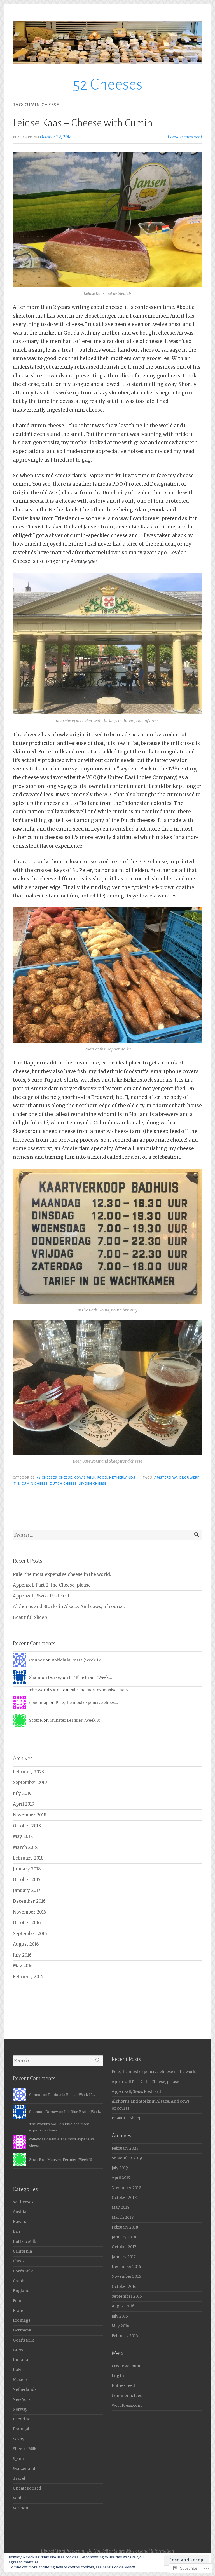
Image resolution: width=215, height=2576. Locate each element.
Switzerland (24, 2469)
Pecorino (22, 2419)
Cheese (65, 1477)
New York (22, 2400)
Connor (37, 1660)
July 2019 (22, 1793)
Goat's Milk (23, 2340)
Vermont (21, 2508)
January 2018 (27, 1869)
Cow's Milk (85, 1477)
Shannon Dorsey (45, 1677)
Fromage (22, 2320)
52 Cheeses (108, 84)
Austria (20, 2212)
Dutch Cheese (63, 1484)
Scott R (36, 1720)
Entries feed (123, 2386)
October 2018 (27, 1826)
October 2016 (27, 1923)
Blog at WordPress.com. (63, 2551)
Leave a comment (185, 137)
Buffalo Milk (24, 2242)
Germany (22, 2330)
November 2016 (29, 1912)
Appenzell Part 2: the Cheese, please (52, 1585)
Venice (19, 2498)
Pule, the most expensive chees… (100, 1690)
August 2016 (26, 1944)
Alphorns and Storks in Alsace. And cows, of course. (69, 1607)
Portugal (21, 2429)
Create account (126, 2366)
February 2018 (28, 1858)
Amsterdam (166, 1477)
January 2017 (27, 1890)
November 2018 (30, 1815)
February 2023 (28, 1772)
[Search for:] (107, 1535)
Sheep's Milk (25, 2449)
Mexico (20, 2380)
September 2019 (30, 1782)
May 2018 (23, 1836)
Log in (118, 2376)
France (20, 2311)
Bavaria (20, 2222)
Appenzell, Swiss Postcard (41, 1596)
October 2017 (27, 1880)
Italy (17, 2370)
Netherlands (122, 1477)
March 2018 (25, 1847)
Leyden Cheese (93, 1484)
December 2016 (29, 1901)
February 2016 (28, 1977)
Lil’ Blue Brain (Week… (90, 1677)
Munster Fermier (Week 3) (75, 1720)
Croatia (20, 2281)
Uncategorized (27, 2488)
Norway (20, 2409)
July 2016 (22, 1955)
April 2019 (24, 1804)
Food (102, 1477)
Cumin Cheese (35, 1484)
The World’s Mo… (46, 1690)
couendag (39, 1703)
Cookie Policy (123, 2567)
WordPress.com (127, 2405)
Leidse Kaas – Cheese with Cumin (83, 123)
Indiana (20, 2360)
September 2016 (30, 1934)
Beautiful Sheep (30, 1617)
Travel (19, 2479)
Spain (18, 2459)
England (21, 2291)
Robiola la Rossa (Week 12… (78, 1660)
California (22, 2251)
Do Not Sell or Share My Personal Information (131, 2551)
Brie (17, 2231)
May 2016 (23, 1966)
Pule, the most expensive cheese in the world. (62, 1574)
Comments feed (127, 2396)
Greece (20, 2350)
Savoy (19, 2439)
